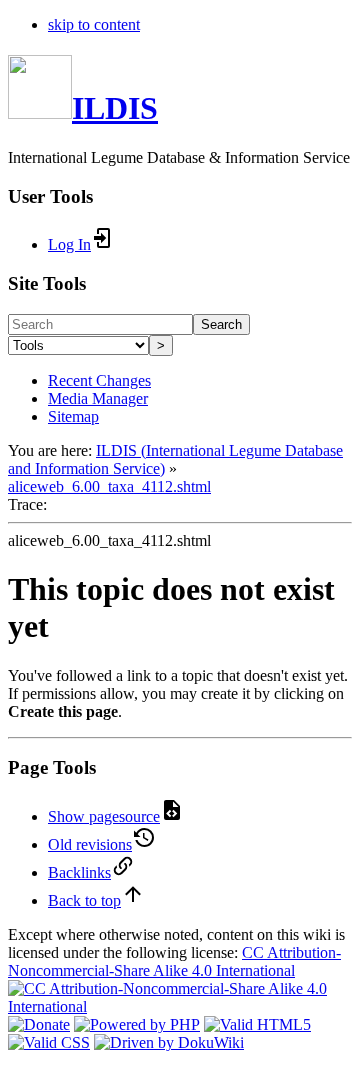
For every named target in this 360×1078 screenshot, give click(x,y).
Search (221, 324)
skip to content (94, 24)
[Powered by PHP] (137, 1024)
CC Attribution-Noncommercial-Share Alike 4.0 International (174, 961)
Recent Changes (99, 380)
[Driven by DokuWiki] (169, 1042)
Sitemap (73, 416)
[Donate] (39, 1024)
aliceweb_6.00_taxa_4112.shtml (109, 486)
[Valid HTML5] (257, 1024)
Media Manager (98, 398)
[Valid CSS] (49, 1042)
